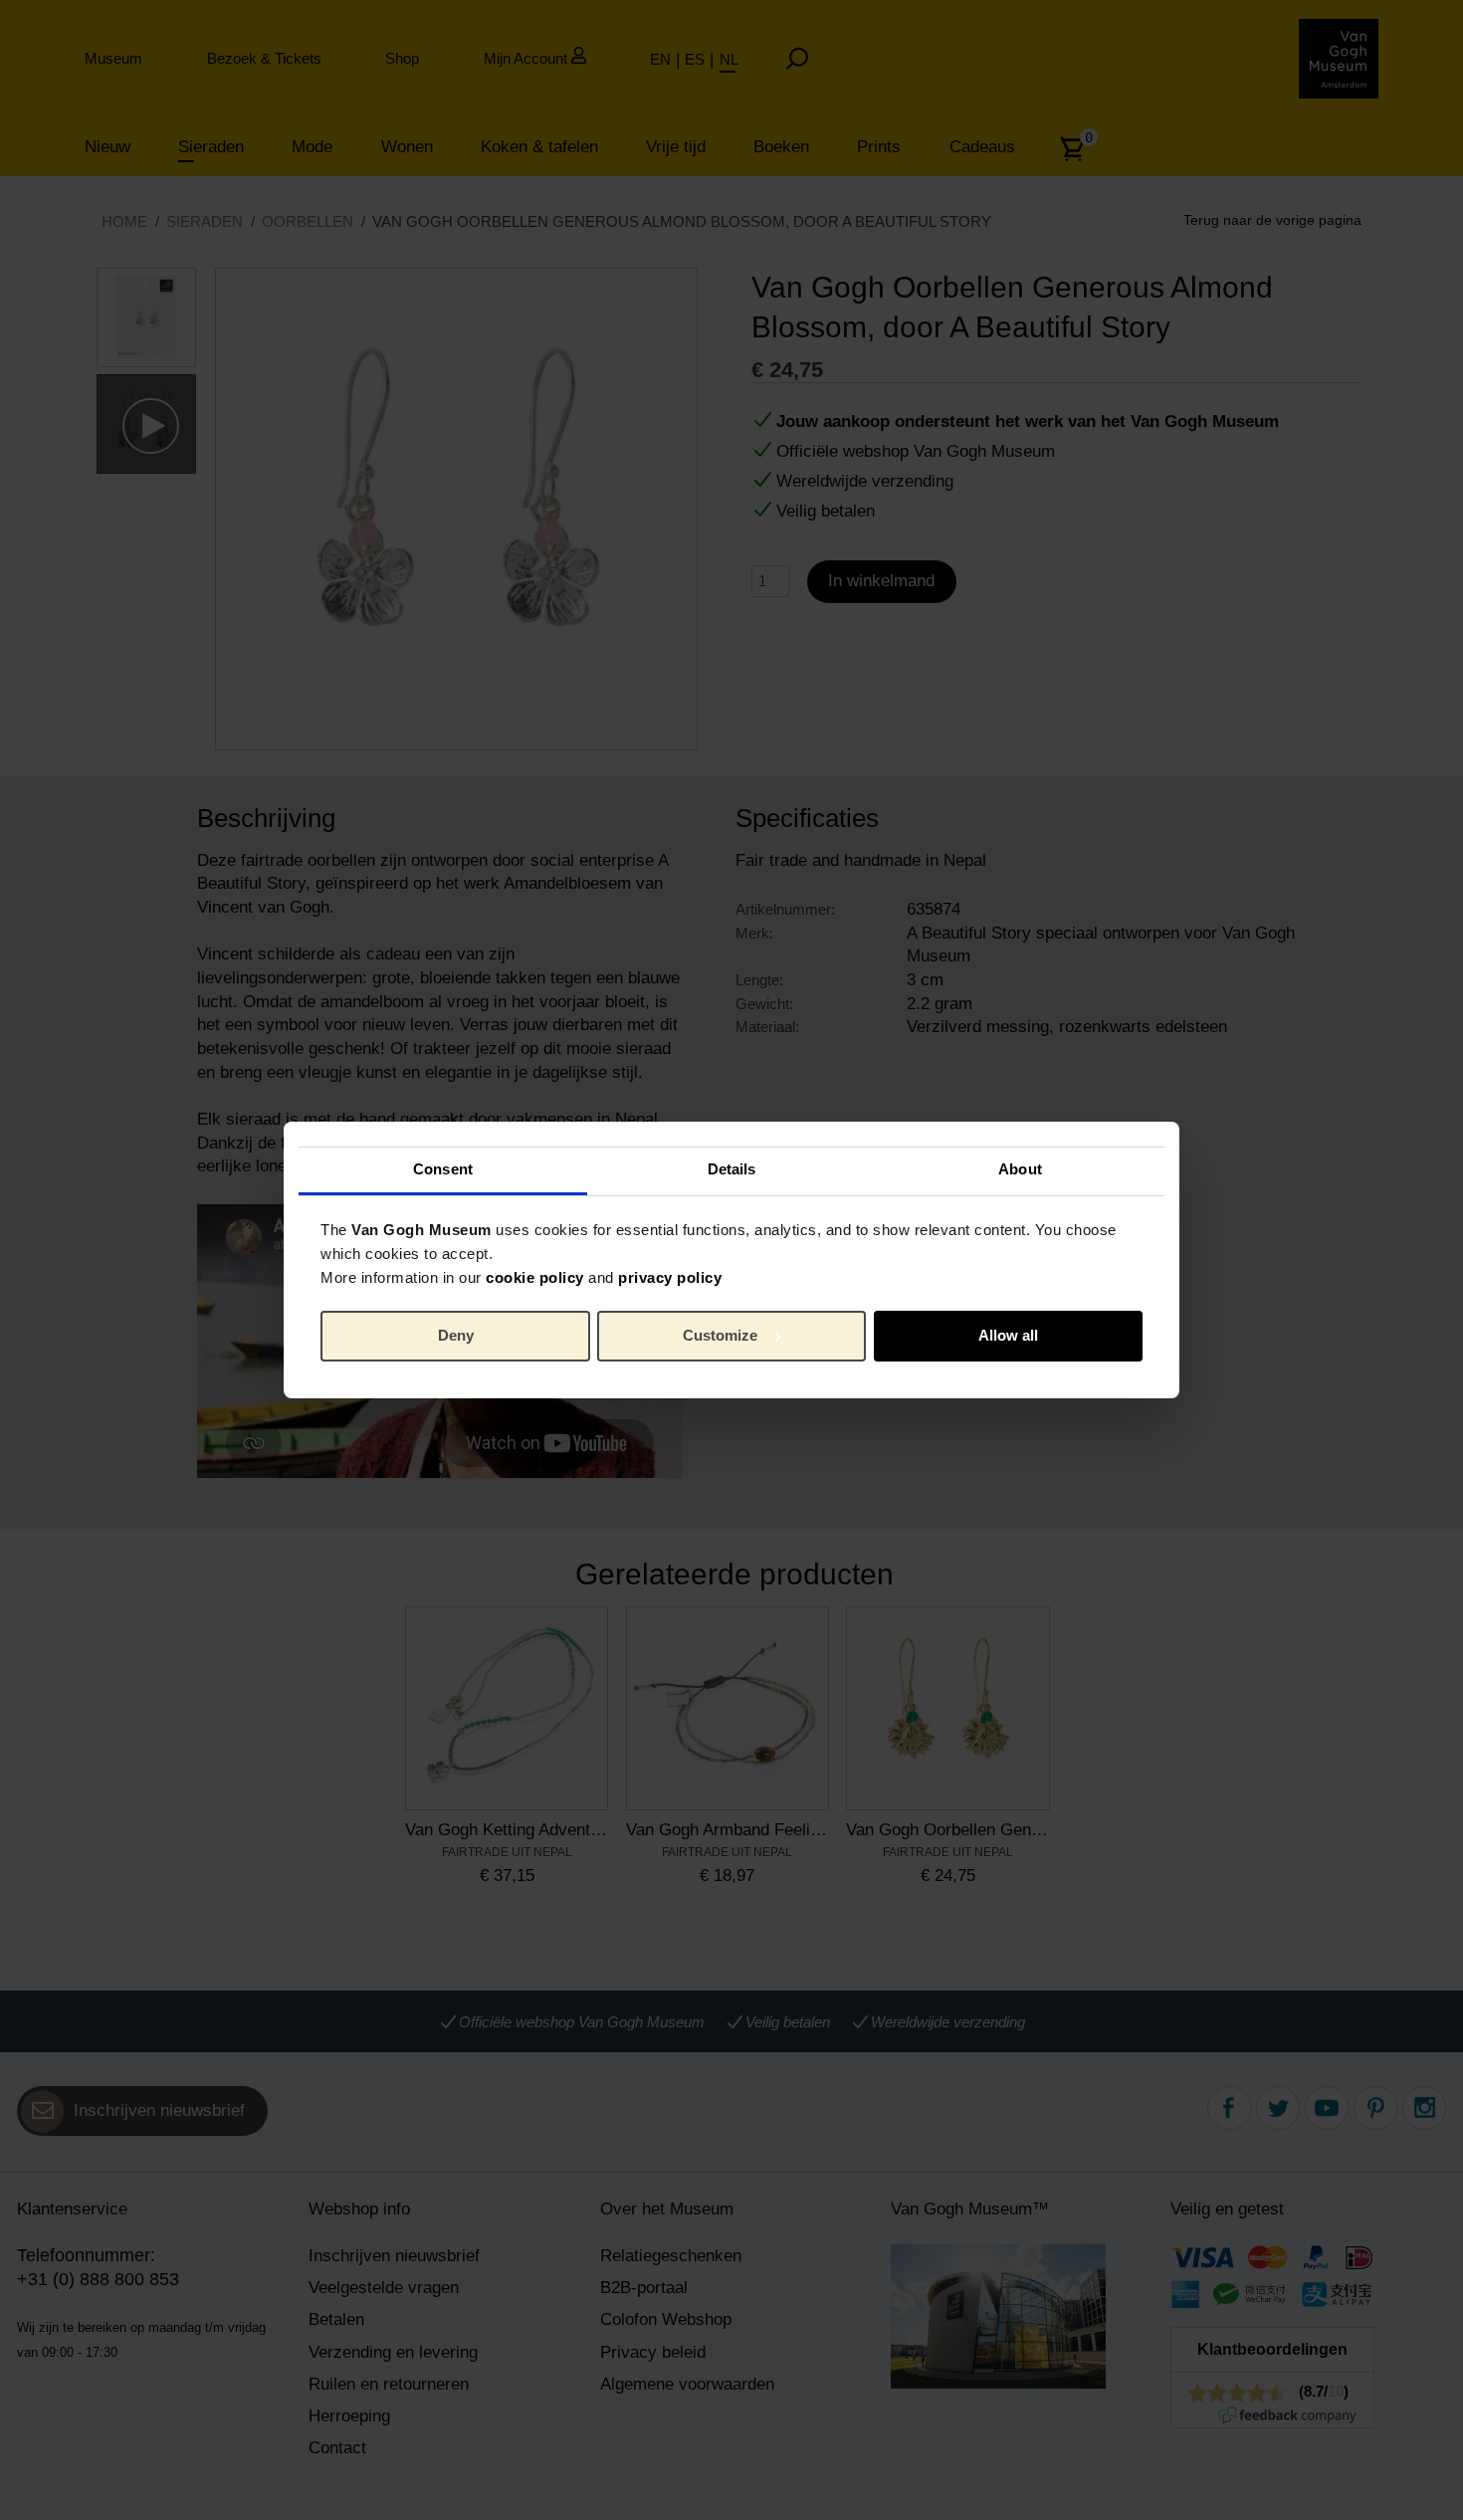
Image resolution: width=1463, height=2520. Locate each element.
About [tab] (1020, 1169)
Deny (456, 1335)
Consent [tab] (443, 1169)
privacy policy (670, 1277)
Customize (720, 1335)
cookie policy (535, 1277)
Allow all (1008, 1335)
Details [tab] (732, 1169)
